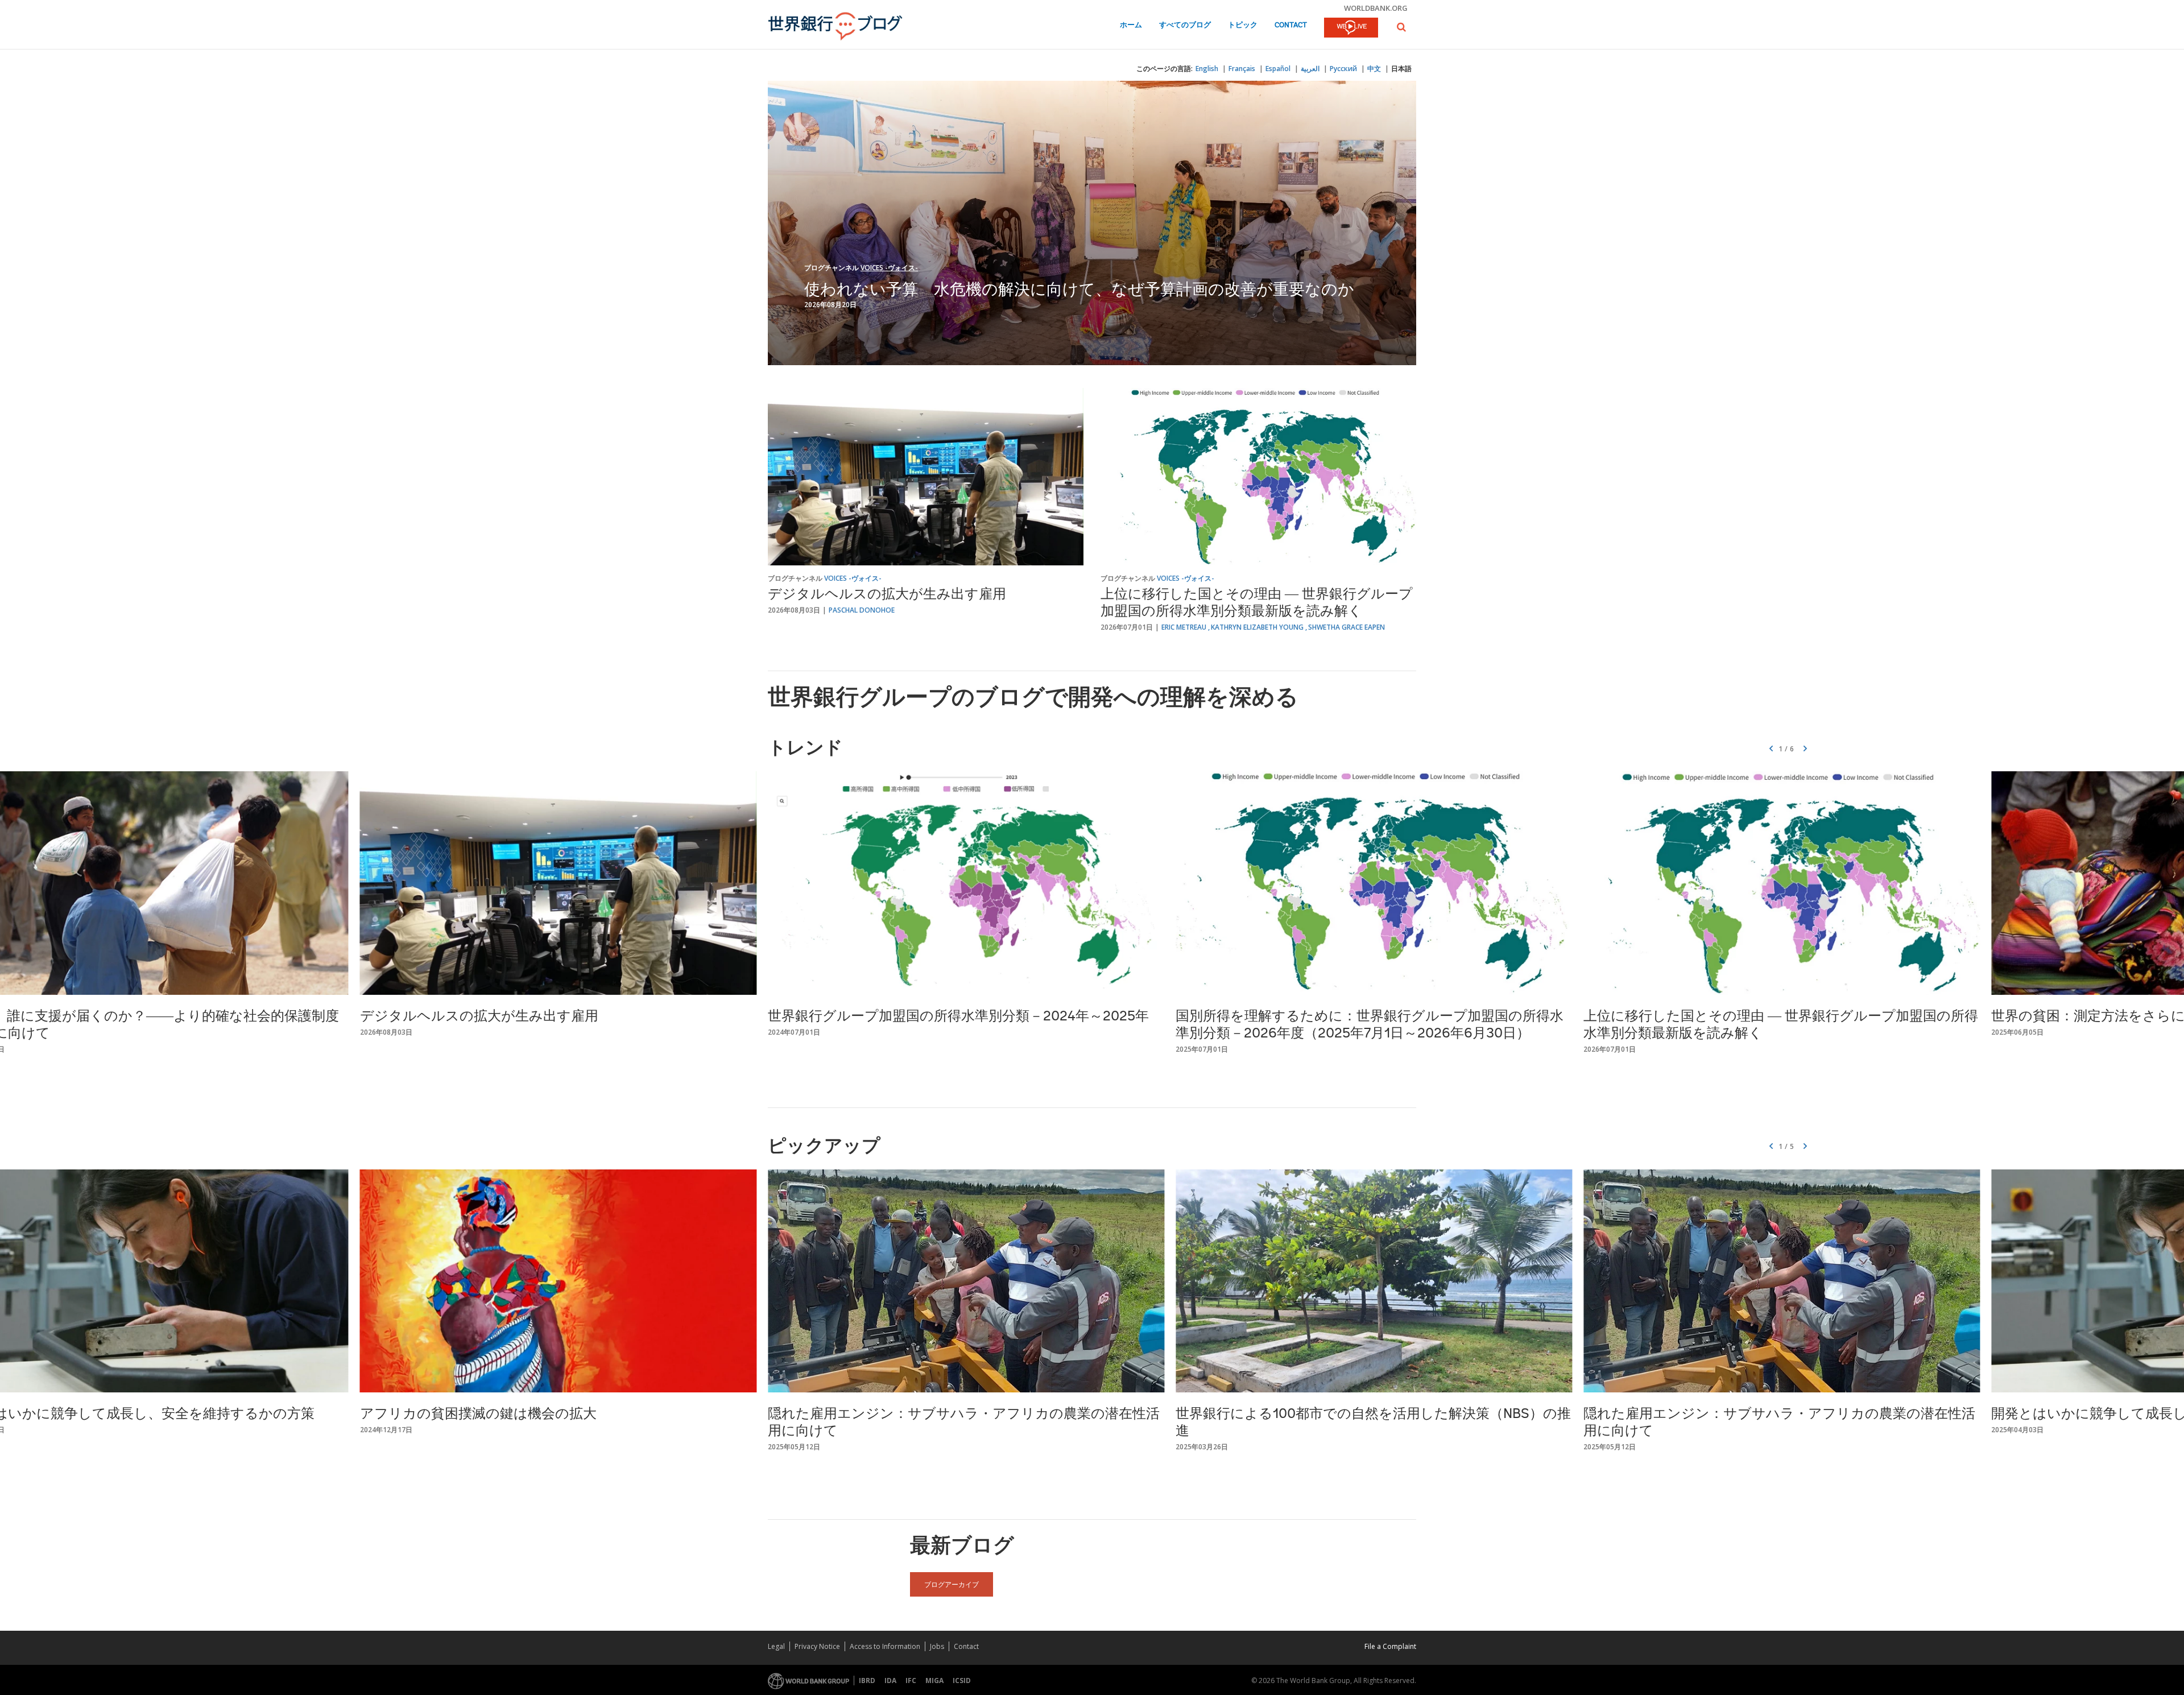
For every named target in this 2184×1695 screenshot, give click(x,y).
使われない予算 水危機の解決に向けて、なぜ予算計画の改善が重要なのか (1079, 288)
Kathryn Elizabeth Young (1257, 627)
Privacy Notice (817, 1646)
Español (1278, 69)
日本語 (1401, 69)
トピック (1243, 25)
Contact (1291, 25)
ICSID (962, 1680)
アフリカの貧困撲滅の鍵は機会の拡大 (478, 1415)
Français (1242, 69)
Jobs (937, 1646)
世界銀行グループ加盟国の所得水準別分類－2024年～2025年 (958, 1017)
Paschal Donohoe (862, 610)
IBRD (867, 1680)
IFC (911, 1680)
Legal (776, 1646)
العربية (1310, 69)
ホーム (1131, 25)
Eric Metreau (1184, 627)
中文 (1374, 69)
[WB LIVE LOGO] (1351, 28)
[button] (1401, 27)
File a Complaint (1390, 1646)
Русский (1343, 69)
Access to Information (885, 1646)
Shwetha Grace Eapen (1347, 627)
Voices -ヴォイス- (889, 268)
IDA (890, 1680)
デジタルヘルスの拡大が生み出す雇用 (887, 595)
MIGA (934, 1680)
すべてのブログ (1185, 25)
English (1207, 69)
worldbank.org (1376, 8)
